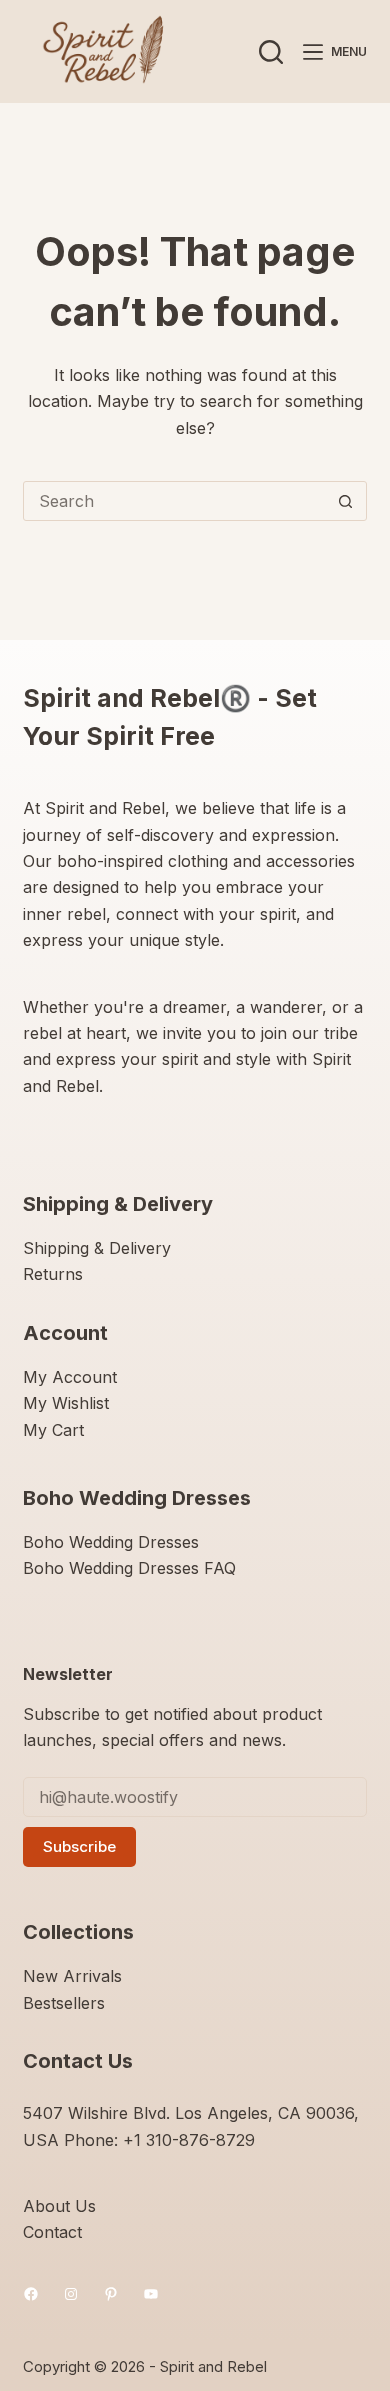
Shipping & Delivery (97, 1248)
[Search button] (346, 501)
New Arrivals (72, 1976)
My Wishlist (66, 1403)
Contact (52, 2232)
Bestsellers (64, 2003)
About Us (59, 2206)
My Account (70, 1377)
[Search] (271, 52)
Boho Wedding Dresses (111, 1542)
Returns (53, 1274)
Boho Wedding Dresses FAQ (129, 1568)
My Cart (53, 1430)
